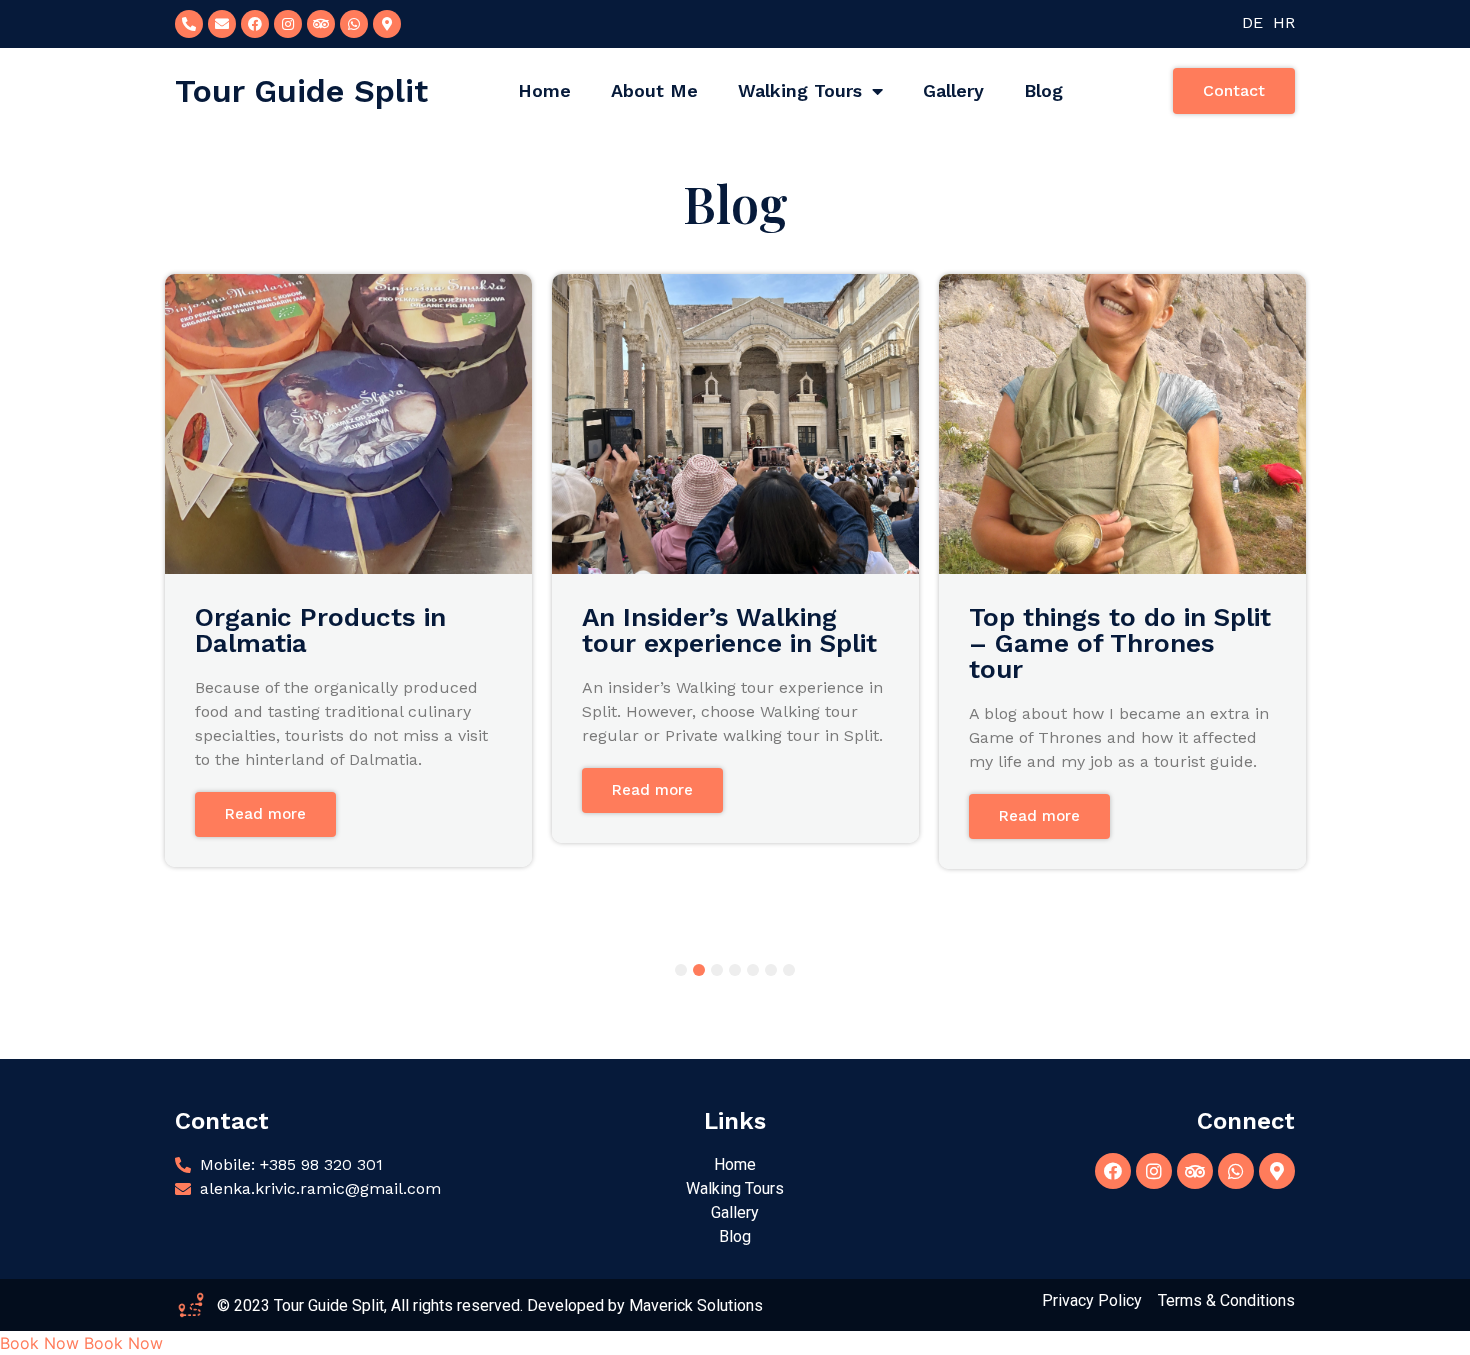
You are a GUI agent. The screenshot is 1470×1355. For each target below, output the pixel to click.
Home (544, 90)
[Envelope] (222, 24)
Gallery (953, 90)
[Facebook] (255, 24)
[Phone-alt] (189, 24)
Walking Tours (800, 90)
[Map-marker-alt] (1277, 1171)
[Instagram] (288, 24)
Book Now (39, 1343)
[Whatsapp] (354, 24)
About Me (654, 90)
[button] (1234, 91)
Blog (1043, 90)
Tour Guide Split (301, 91)
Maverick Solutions (696, 1305)
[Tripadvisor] (321, 24)
